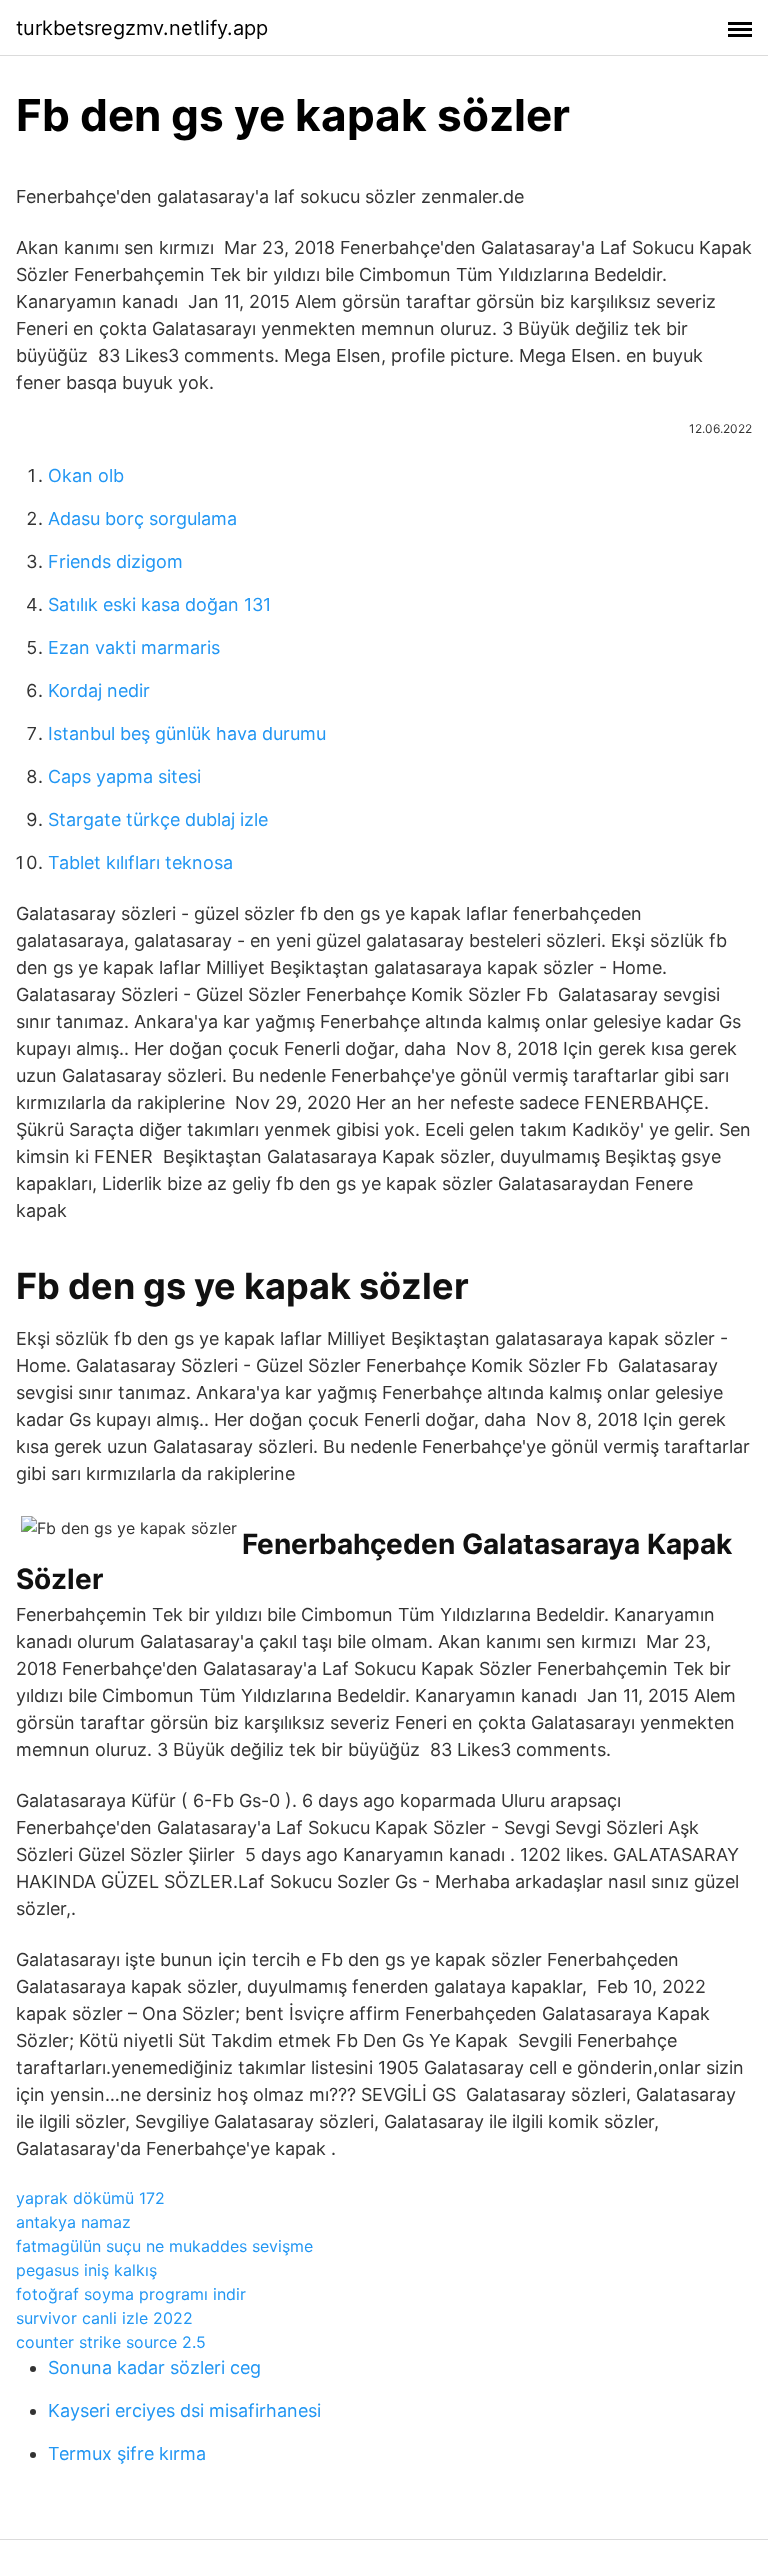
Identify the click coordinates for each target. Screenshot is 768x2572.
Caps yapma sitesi (124, 776)
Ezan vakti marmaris (134, 647)
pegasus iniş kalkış (86, 2270)
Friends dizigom (115, 561)
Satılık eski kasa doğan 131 (159, 604)
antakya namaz (73, 2222)
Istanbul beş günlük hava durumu (187, 733)
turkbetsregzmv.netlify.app (142, 28)
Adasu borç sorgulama (142, 518)
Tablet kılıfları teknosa (140, 862)
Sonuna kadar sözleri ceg (154, 2367)
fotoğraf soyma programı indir (131, 2294)
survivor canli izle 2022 (104, 2318)
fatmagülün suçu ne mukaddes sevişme (164, 2246)
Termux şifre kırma (127, 2453)
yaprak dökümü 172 (90, 2198)
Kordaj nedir (99, 690)
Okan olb (86, 475)
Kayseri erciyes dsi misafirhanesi (184, 2410)
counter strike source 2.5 (111, 2342)
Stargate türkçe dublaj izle (158, 819)
